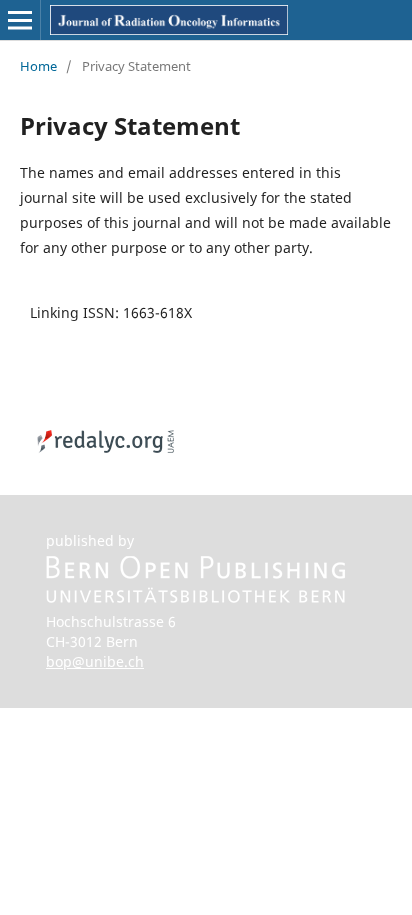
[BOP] (196, 597)
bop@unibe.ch (95, 661)
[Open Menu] (20, 20)
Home (38, 66)
